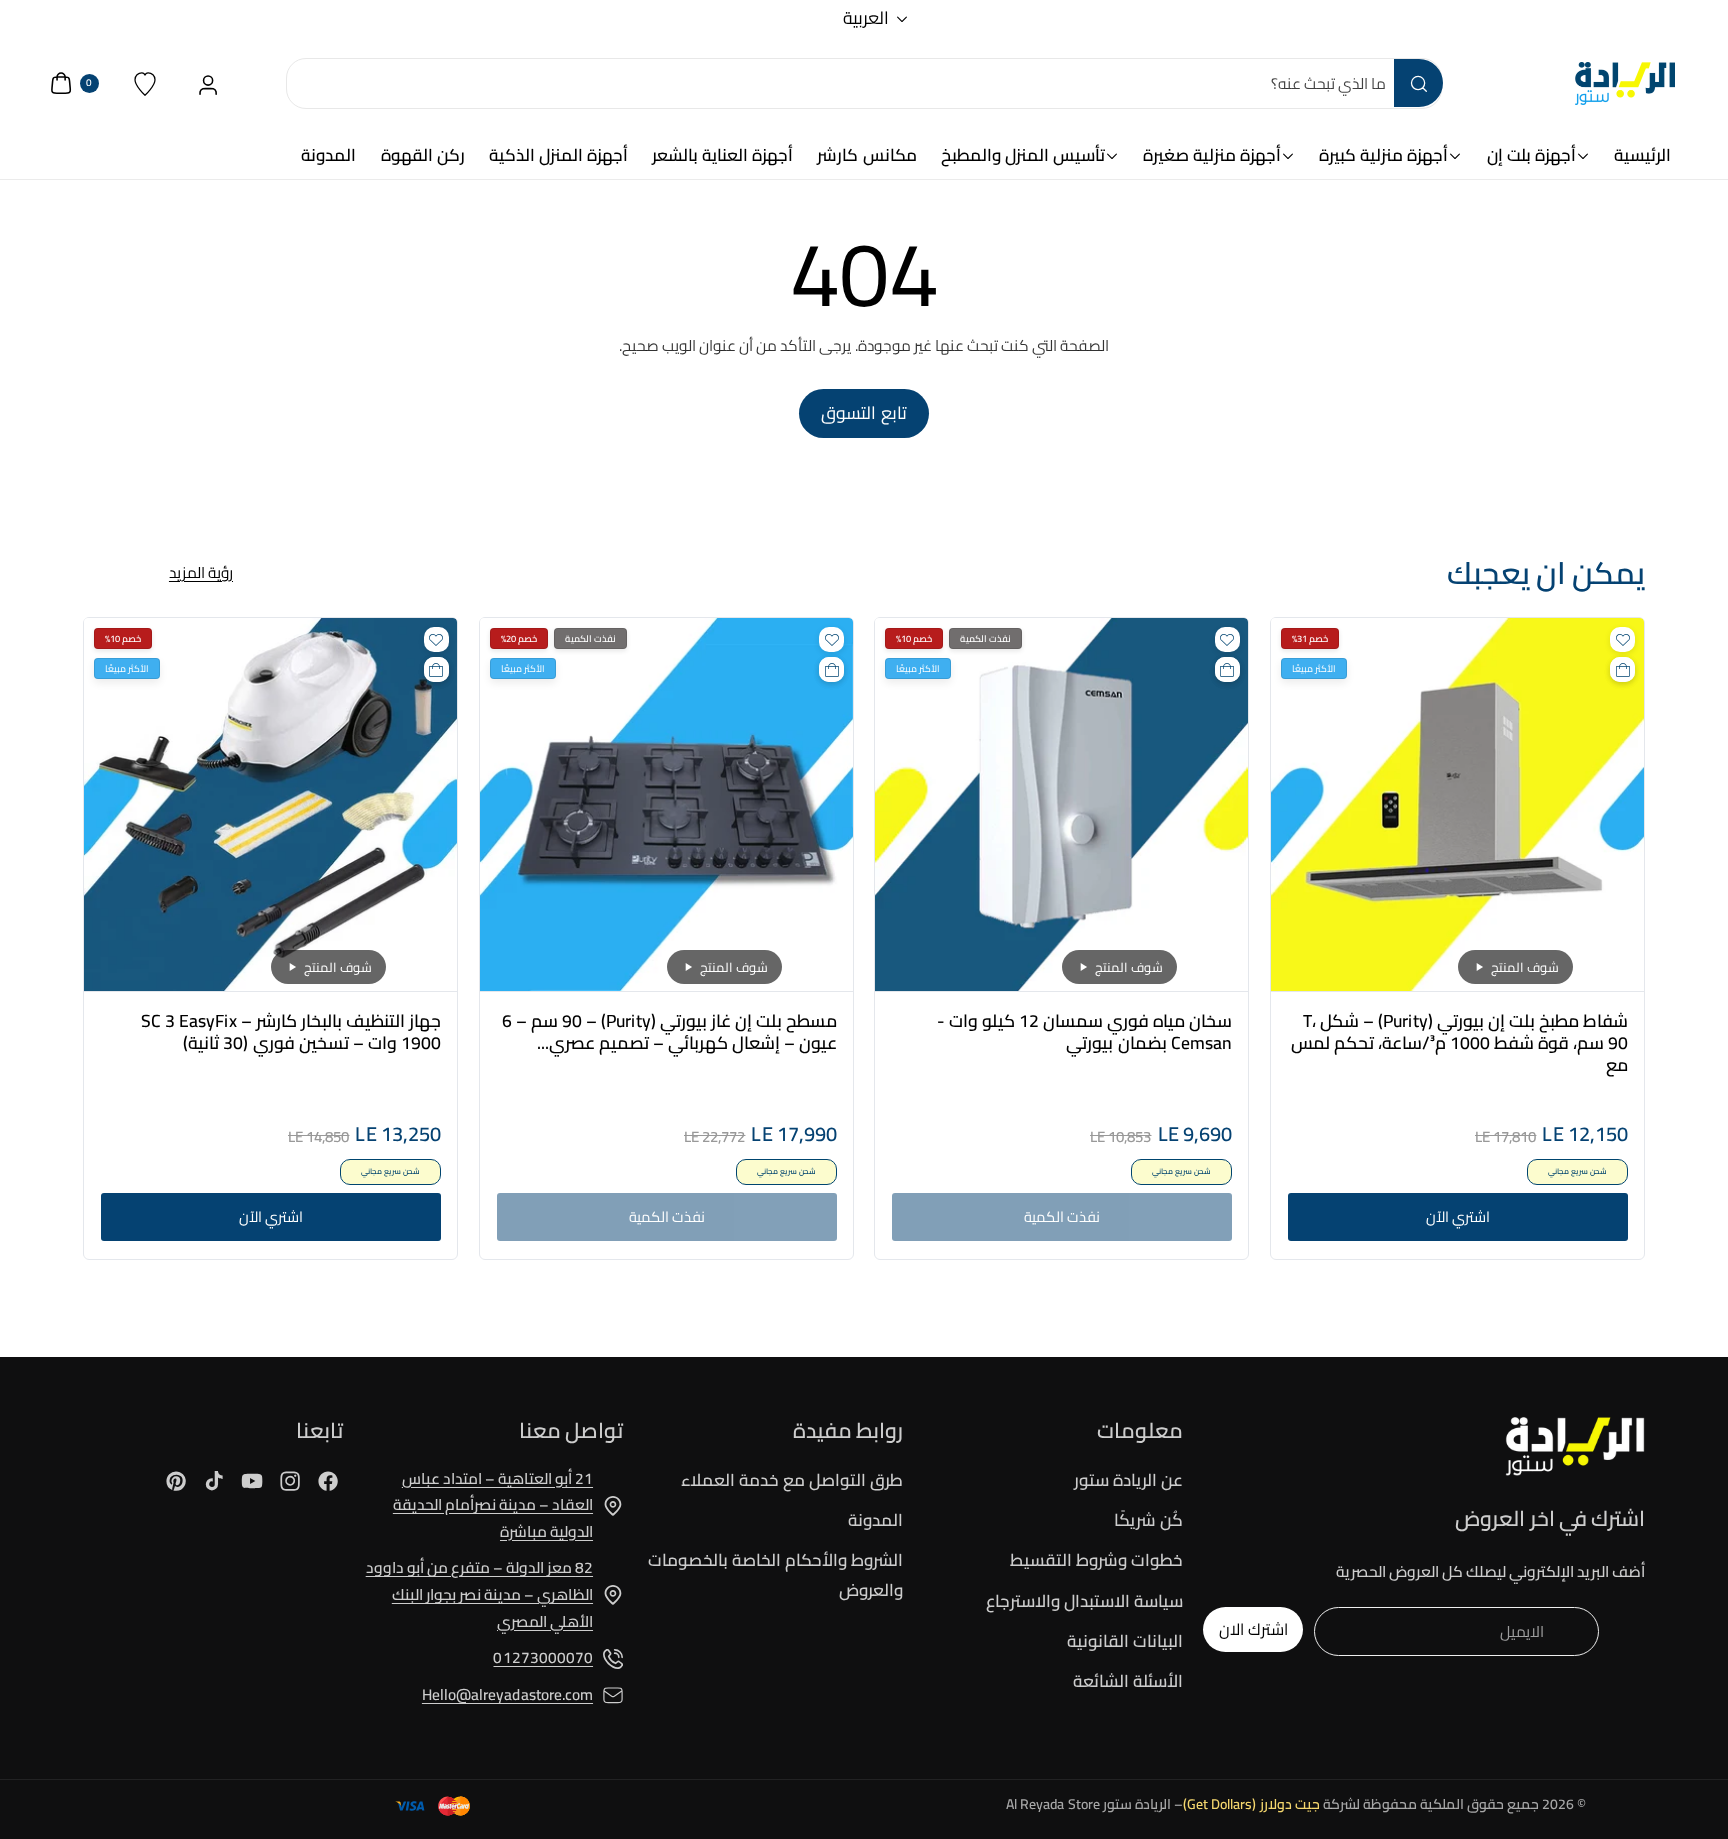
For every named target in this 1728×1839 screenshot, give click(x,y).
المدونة (875, 1520)
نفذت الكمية (1062, 1217)
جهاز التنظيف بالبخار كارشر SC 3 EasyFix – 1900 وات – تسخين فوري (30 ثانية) (291, 1032)
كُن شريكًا (1148, 1520)
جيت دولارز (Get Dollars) (1251, 1804)
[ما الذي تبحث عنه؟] (1418, 83)
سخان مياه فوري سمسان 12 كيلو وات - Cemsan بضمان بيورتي (1084, 1032)
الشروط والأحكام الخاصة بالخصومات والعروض (775, 1574)
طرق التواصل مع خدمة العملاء (792, 1481)
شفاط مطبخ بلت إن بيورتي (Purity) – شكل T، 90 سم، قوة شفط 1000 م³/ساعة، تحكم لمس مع (1458, 1043)
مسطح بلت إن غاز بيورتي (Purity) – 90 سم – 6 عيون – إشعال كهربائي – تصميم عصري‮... (669, 1032)
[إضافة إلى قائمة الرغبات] (1622, 639)
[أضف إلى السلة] (1622, 669)
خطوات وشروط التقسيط (1096, 1560)
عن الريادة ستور (1128, 1481)
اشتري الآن (1457, 1217)
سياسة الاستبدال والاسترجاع (1084, 1601)
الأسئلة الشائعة (1128, 1681)
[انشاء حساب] (208, 83)
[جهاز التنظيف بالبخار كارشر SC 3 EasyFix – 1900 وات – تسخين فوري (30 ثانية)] (270, 804)
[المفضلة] (145, 83)
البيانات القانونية (1125, 1641)
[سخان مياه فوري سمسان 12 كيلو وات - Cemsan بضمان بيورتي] (1061, 804)
